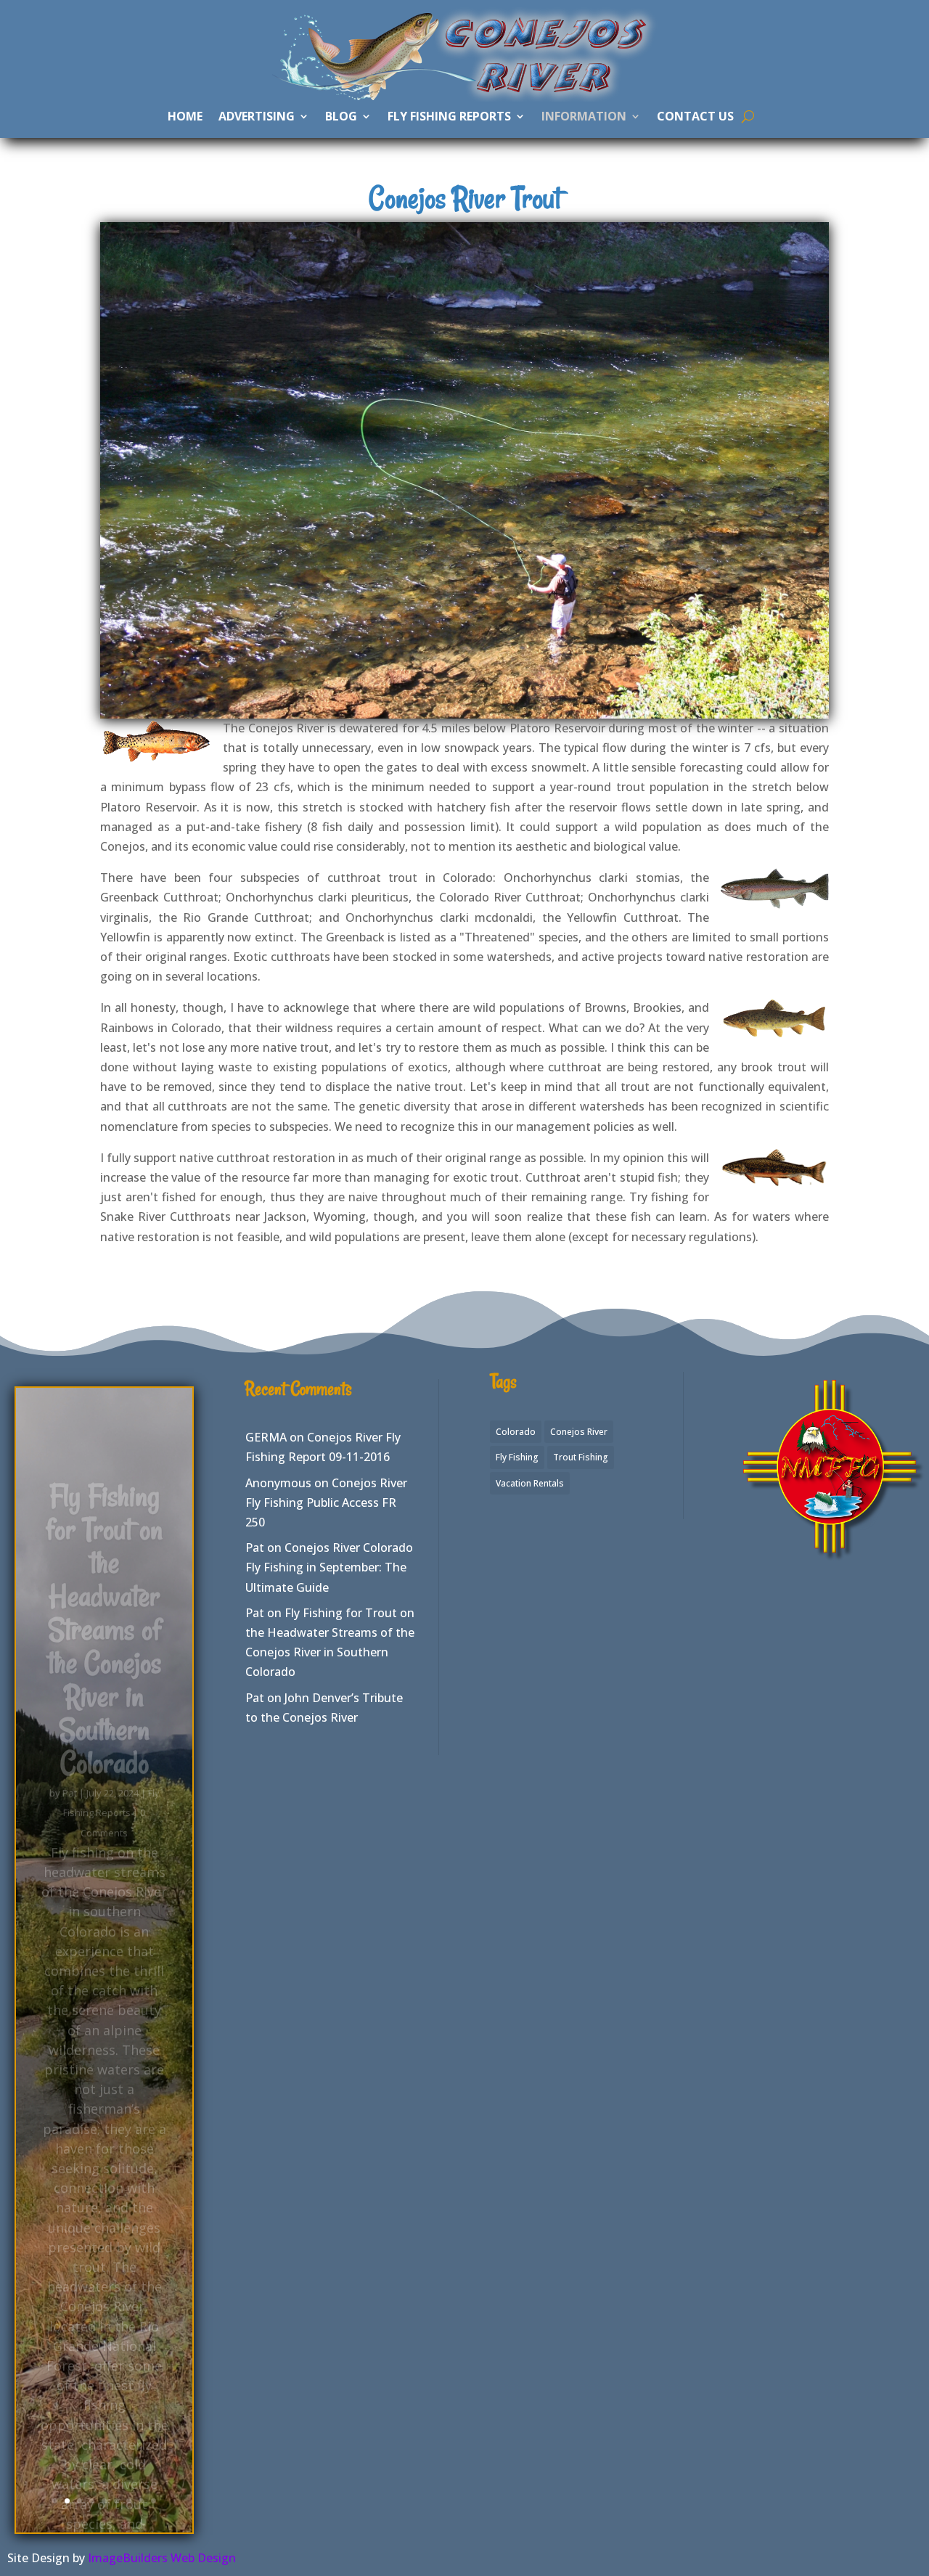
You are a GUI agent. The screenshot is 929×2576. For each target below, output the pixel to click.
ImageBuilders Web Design (162, 2558)
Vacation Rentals (530, 1483)
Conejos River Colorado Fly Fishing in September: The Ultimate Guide (329, 1567)
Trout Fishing (581, 1457)
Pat (70, 1709)
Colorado (516, 1432)
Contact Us (695, 118)
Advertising (257, 118)
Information (584, 118)
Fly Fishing (517, 1457)
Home (185, 118)
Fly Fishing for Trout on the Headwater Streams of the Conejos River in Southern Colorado (104, 1545)
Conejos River (579, 1432)
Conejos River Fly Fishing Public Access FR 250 (326, 1502)
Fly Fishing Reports (449, 118)
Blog (341, 118)
